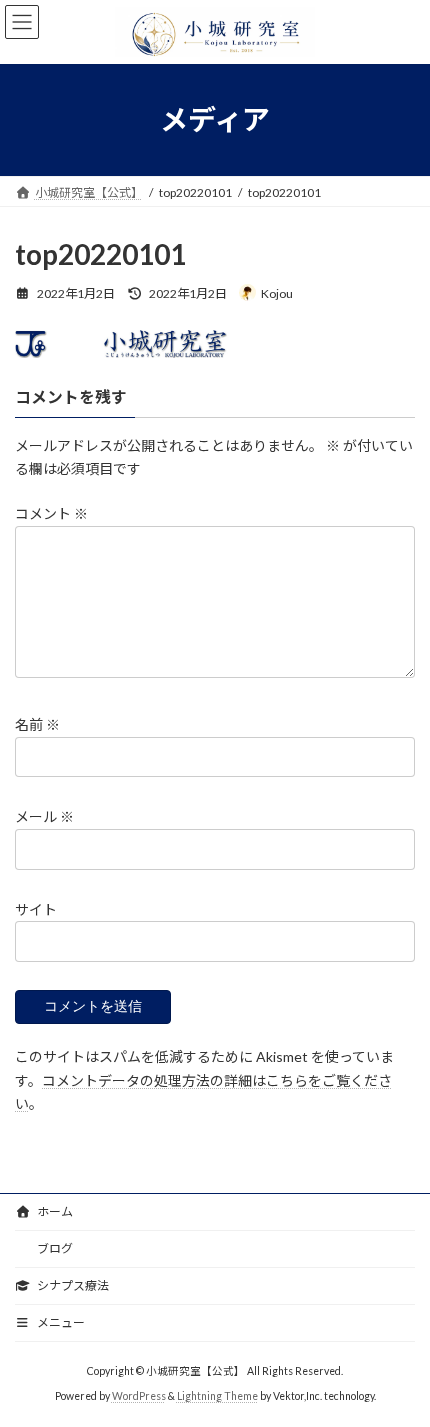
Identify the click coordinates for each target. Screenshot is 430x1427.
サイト (36, 909)
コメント (51, 514)
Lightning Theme (217, 1396)
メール (44, 817)
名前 (37, 725)
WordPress (139, 1396)
